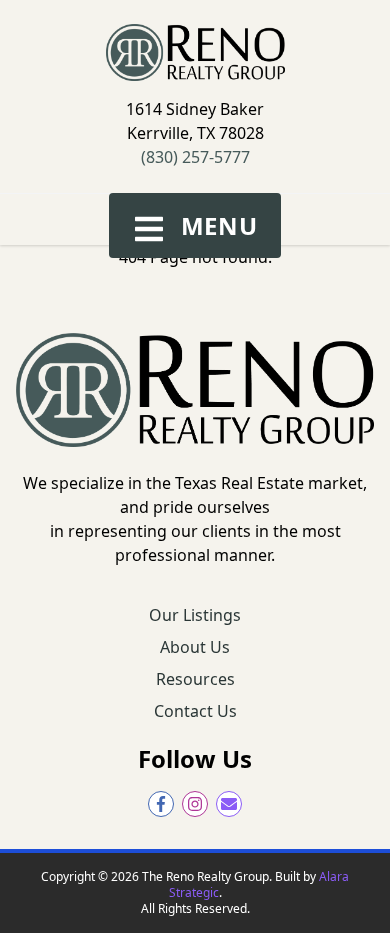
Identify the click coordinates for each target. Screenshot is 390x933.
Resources (195, 679)
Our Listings (195, 615)
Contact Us (195, 711)
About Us (195, 647)
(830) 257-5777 (195, 157)
